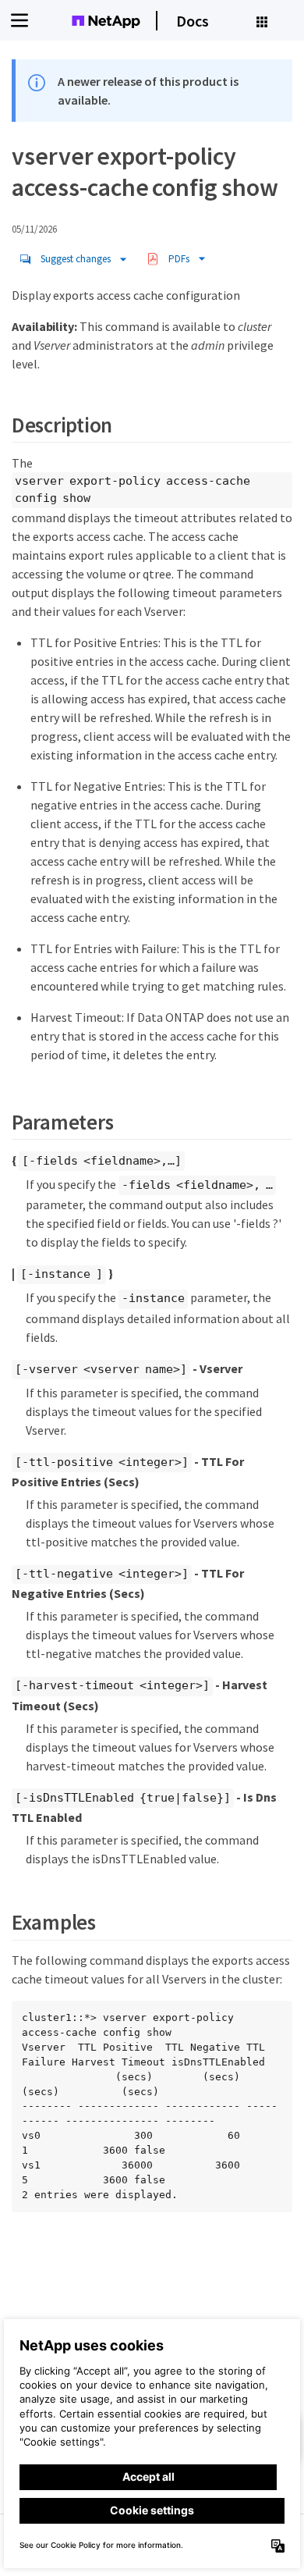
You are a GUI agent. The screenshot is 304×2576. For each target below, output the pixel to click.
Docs (193, 21)
